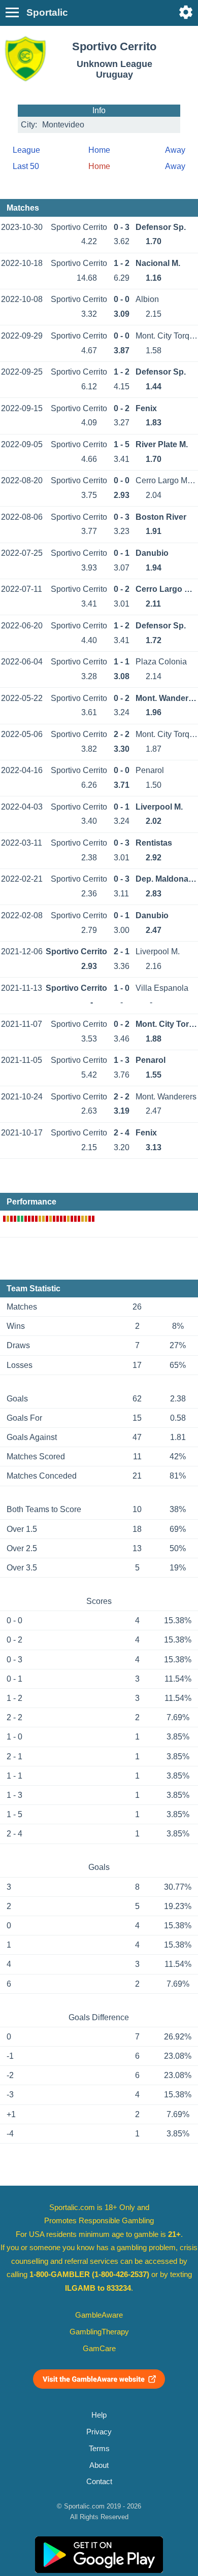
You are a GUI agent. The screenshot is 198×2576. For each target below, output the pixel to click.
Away (175, 150)
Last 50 (26, 166)
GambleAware (99, 2315)
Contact (99, 2482)
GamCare (99, 2349)
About (99, 2465)
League (26, 150)
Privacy (99, 2432)
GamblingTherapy (99, 2332)
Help (99, 2415)
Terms (99, 2449)
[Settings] (186, 12)
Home (99, 150)
